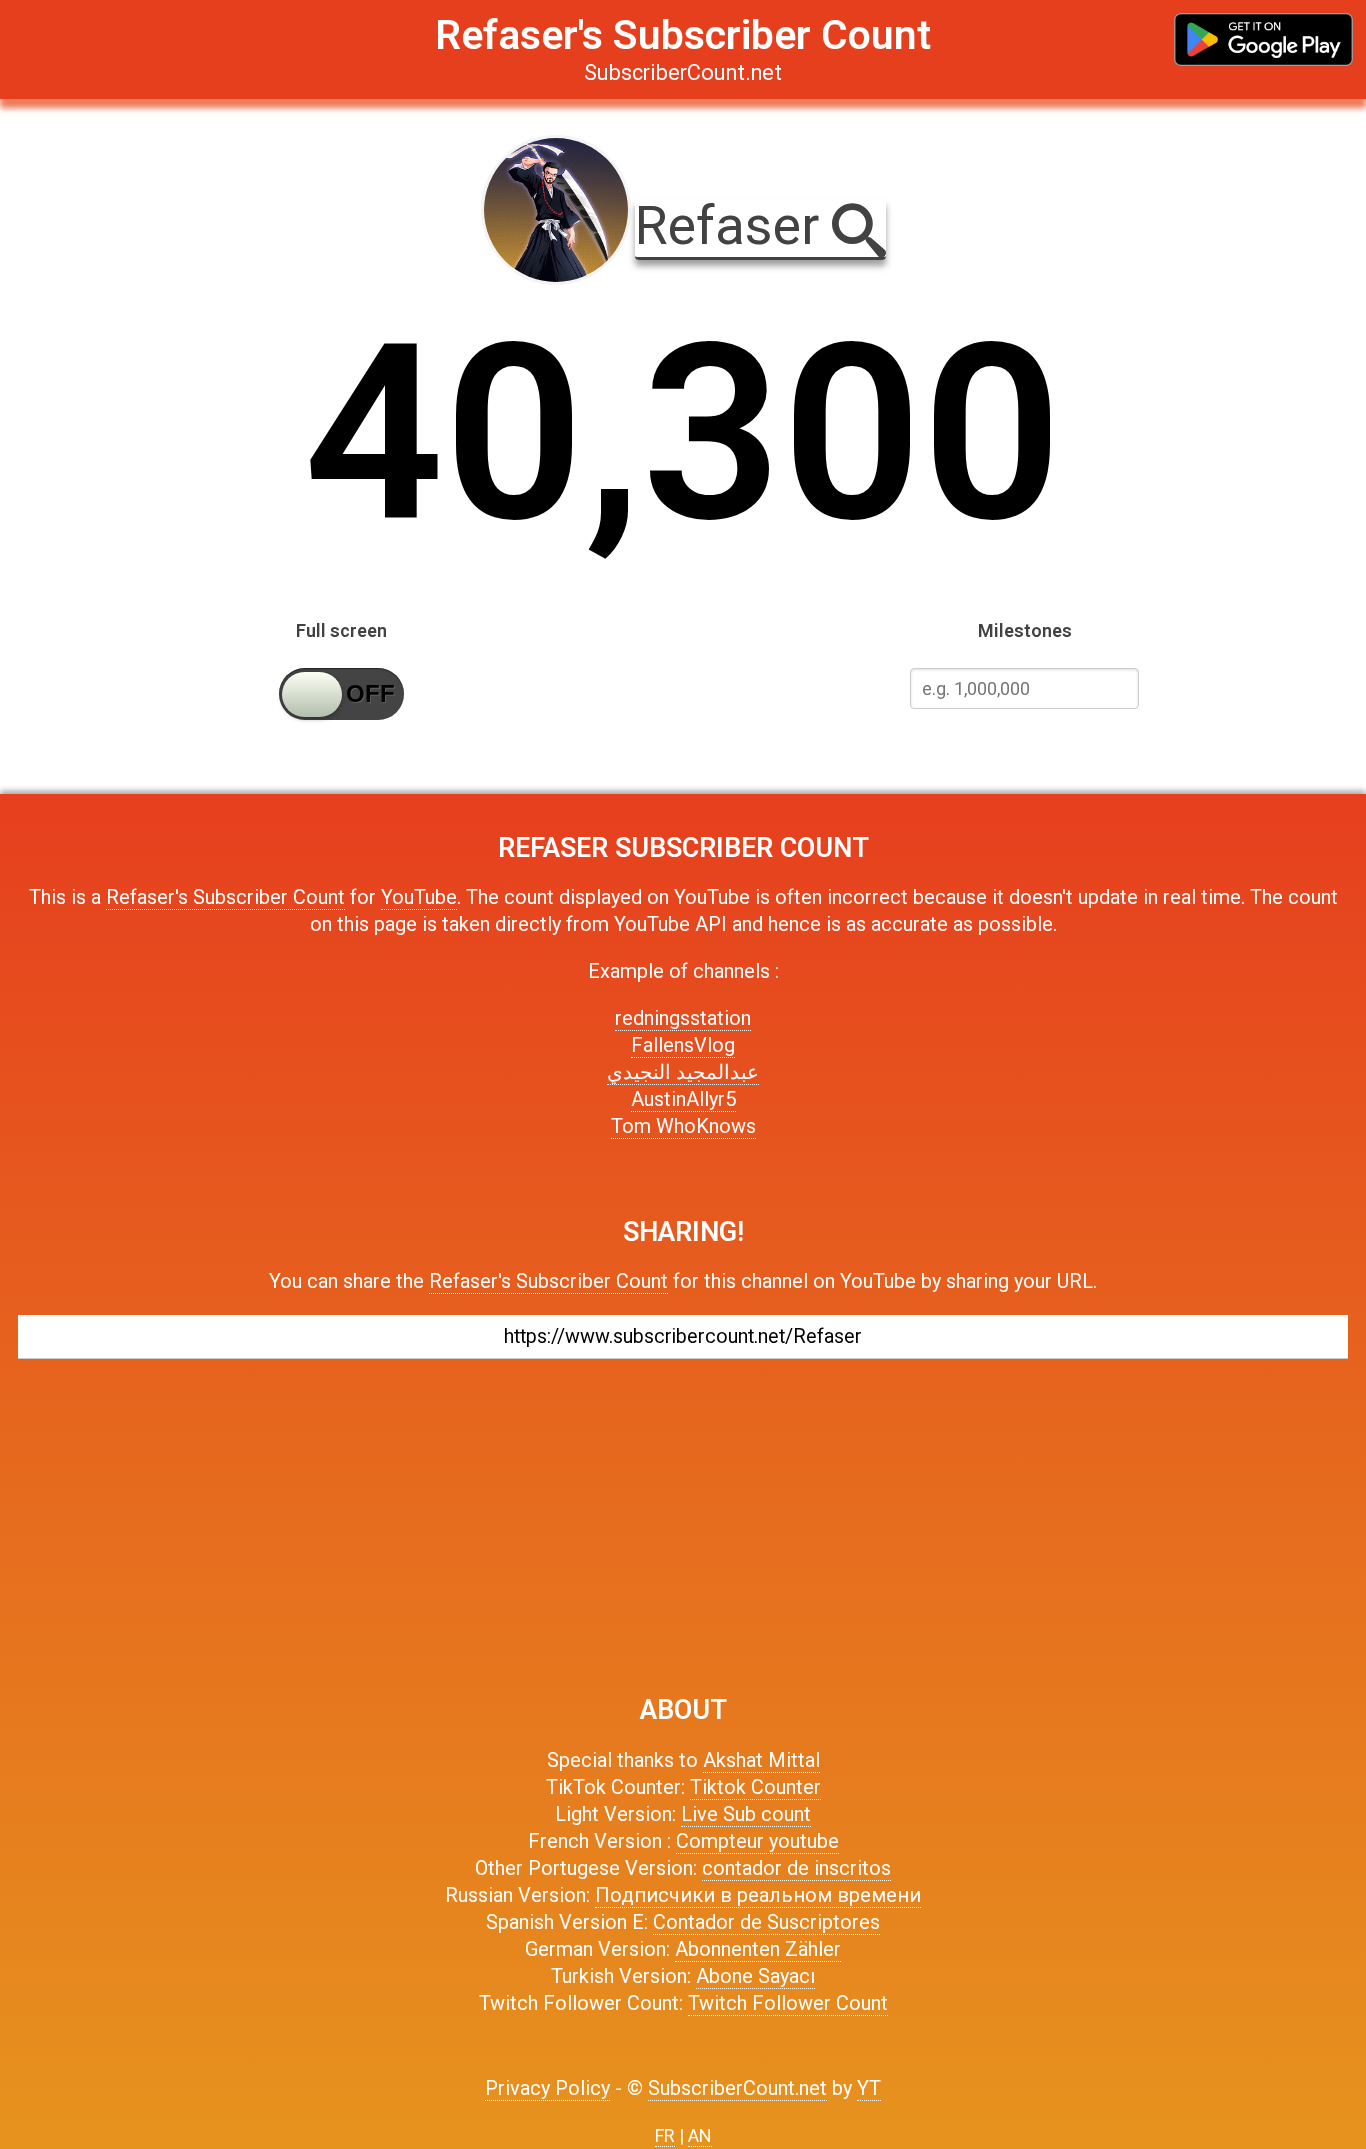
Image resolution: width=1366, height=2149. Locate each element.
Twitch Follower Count (788, 2003)
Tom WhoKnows (683, 1126)
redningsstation (683, 1018)
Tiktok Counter (755, 1787)
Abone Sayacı (755, 1976)
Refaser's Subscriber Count (225, 897)
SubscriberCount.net (737, 2088)
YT (869, 2088)
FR (665, 2135)
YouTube (419, 897)
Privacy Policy (547, 2088)
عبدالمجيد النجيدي (683, 1072)
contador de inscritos (796, 1868)
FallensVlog (683, 1045)
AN (700, 2135)
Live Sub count (746, 1814)
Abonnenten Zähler (758, 1949)
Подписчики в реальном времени (758, 1895)
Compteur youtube (757, 1841)
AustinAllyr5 (683, 1099)
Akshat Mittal (761, 1760)
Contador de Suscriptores (766, 1922)
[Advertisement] (683, 1517)
